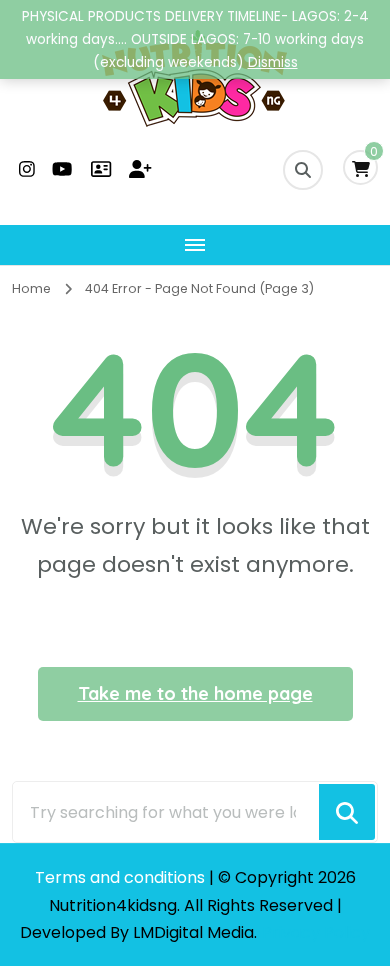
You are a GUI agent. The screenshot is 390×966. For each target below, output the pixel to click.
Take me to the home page (195, 693)
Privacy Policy (316, 932)
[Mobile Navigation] (195, 245)
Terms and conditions (122, 877)
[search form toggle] (303, 170)
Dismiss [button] (273, 62)
